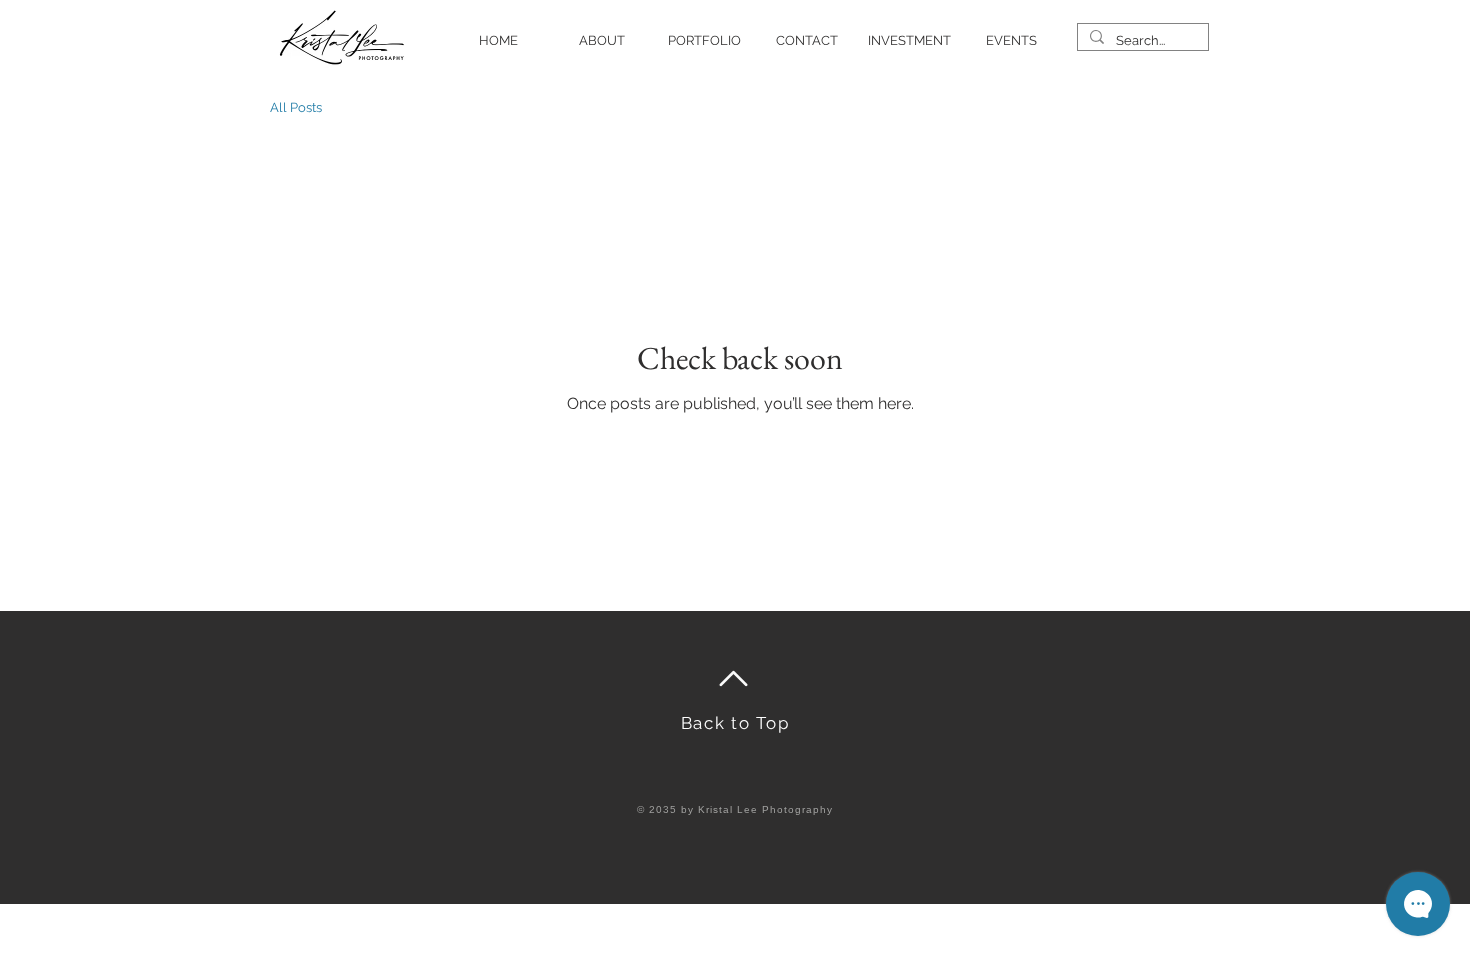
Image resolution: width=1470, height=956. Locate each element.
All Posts (296, 107)
